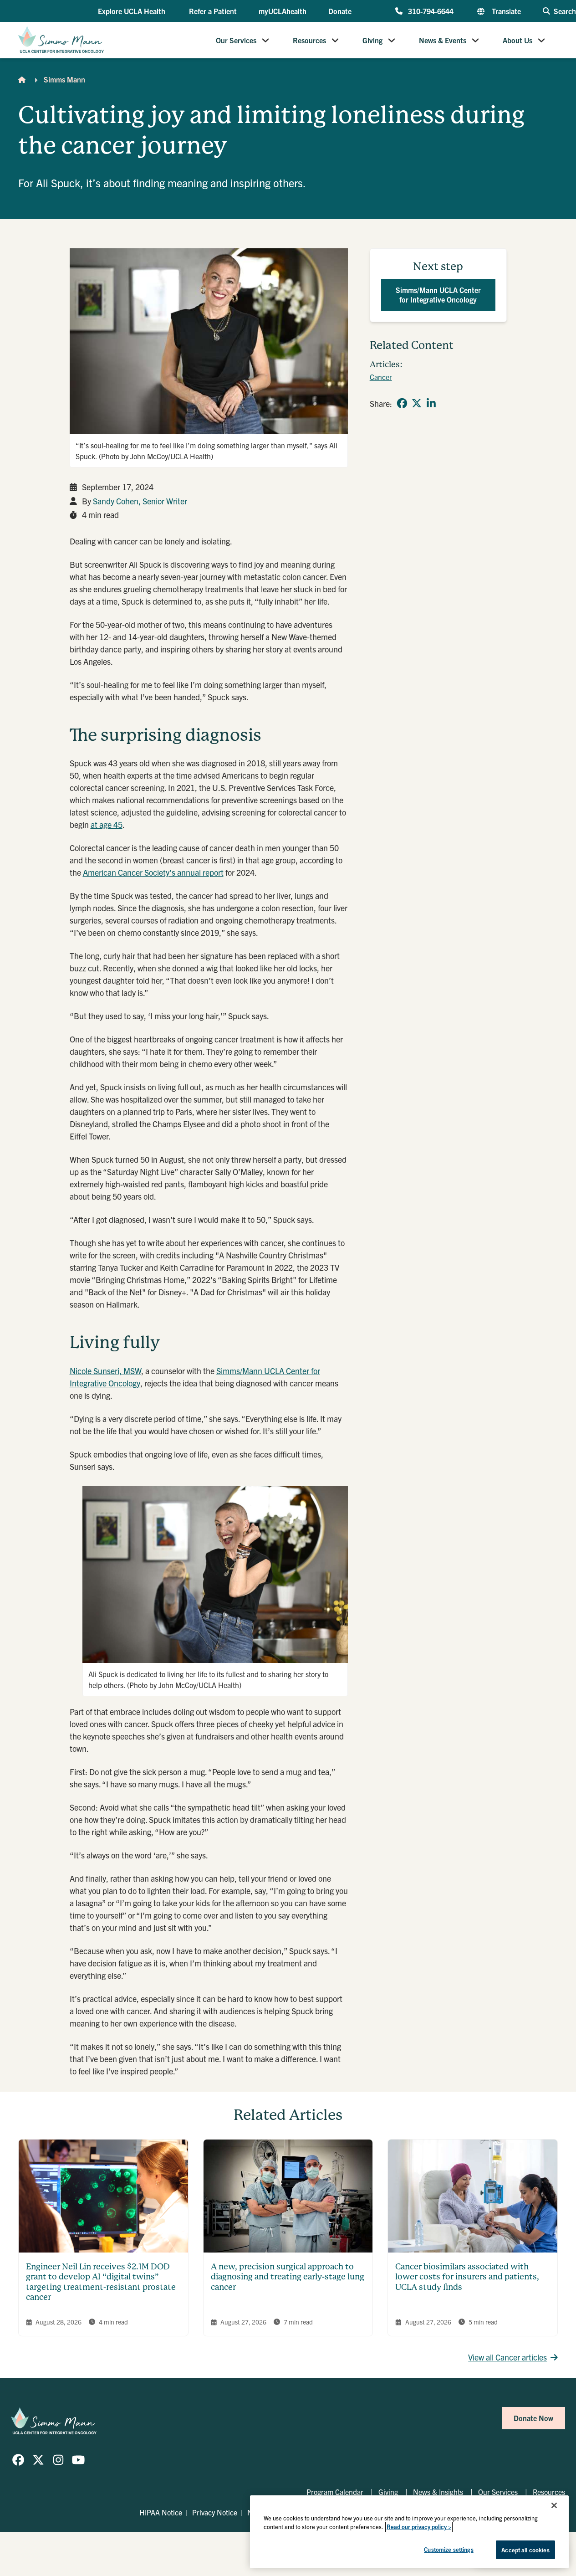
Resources (309, 40)
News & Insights (438, 2492)
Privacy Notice (215, 2512)
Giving (372, 40)
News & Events (443, 40)
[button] (133, 11)
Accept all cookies (525, 2550)
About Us (517, 40)
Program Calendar (335, 2492)
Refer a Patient (213, 11)
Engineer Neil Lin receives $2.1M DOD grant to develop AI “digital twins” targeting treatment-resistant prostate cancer (101, 2282)
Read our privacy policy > (419, 2527)
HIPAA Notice (161, 2512)
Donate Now (533, 2418)
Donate (340, 11)
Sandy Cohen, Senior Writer (140, 501)
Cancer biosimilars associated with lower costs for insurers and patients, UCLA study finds (467, 2277)
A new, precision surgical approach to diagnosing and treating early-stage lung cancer (288, 2277)
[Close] (554, 2505)
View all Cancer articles (507, 2357)
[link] (402, 403)
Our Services (236, 40)
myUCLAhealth (283, 11)
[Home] (22, 79)
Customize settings (449, 2549)
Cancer (381, 377)
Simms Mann (64, 79)
